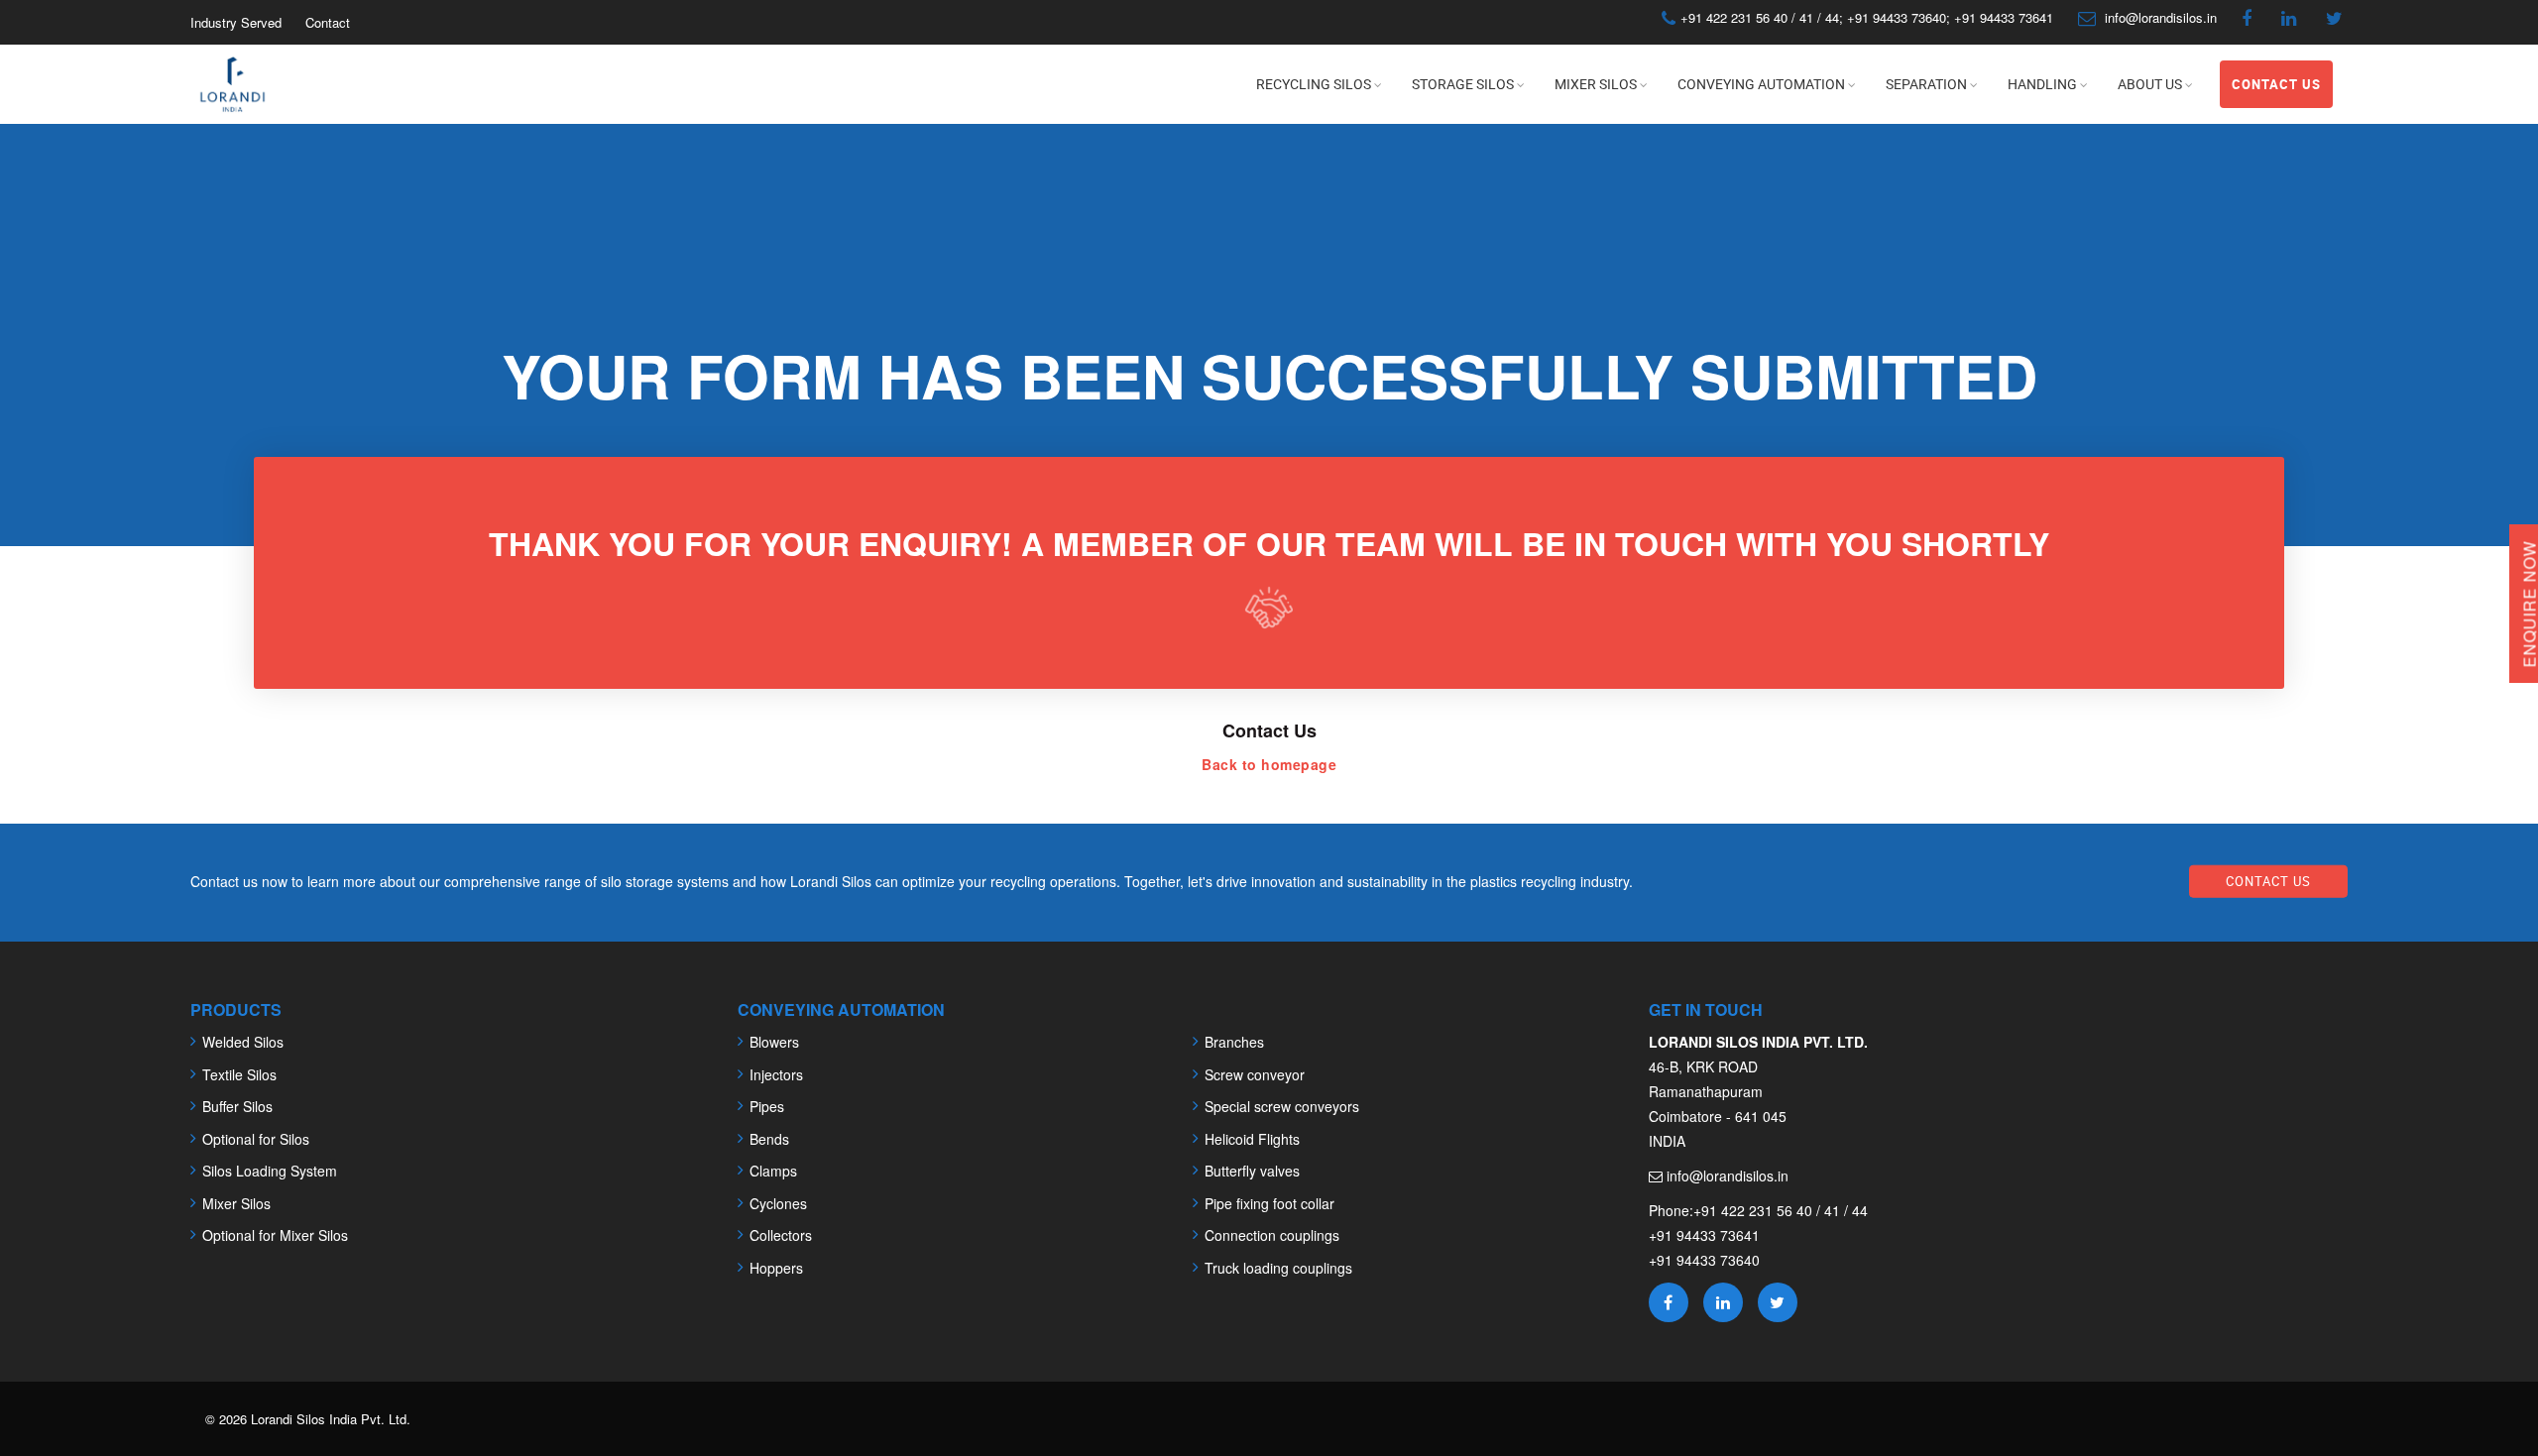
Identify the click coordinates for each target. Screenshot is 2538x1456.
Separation (1926, 84)
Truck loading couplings (1278, 1268)
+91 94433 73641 (2002, 17)
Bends (769, 1139)
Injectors (776, 1074)
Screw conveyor (1255, 1074)
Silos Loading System (270, 1171)
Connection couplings (1272, 1235)
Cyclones (778, 1203)
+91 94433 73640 (1897, 17)
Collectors (781, 1235)
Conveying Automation (1761, 84)
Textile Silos (239, 1074)
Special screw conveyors (1282, 1106)
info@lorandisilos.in (2161, 17)
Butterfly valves (1252, 1171)
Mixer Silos (1596, 84)
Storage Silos (1463, 84)
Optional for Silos (256, 1139)
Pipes (767, 1106)
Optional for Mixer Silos (275, 1235)
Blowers (774, 1042)
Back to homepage (1269, 764)
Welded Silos (243, 1042)
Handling (2042, 84)
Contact (328, 22)
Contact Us (2276, 84)
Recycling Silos (1314, 84)
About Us (2150, 84)
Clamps (773, 1171)
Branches (1234, 1042)
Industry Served (236, 22)
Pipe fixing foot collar (1269, 1203)
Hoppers (776, 1268)
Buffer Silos (237, 1106)
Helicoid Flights (1252, 1139)
